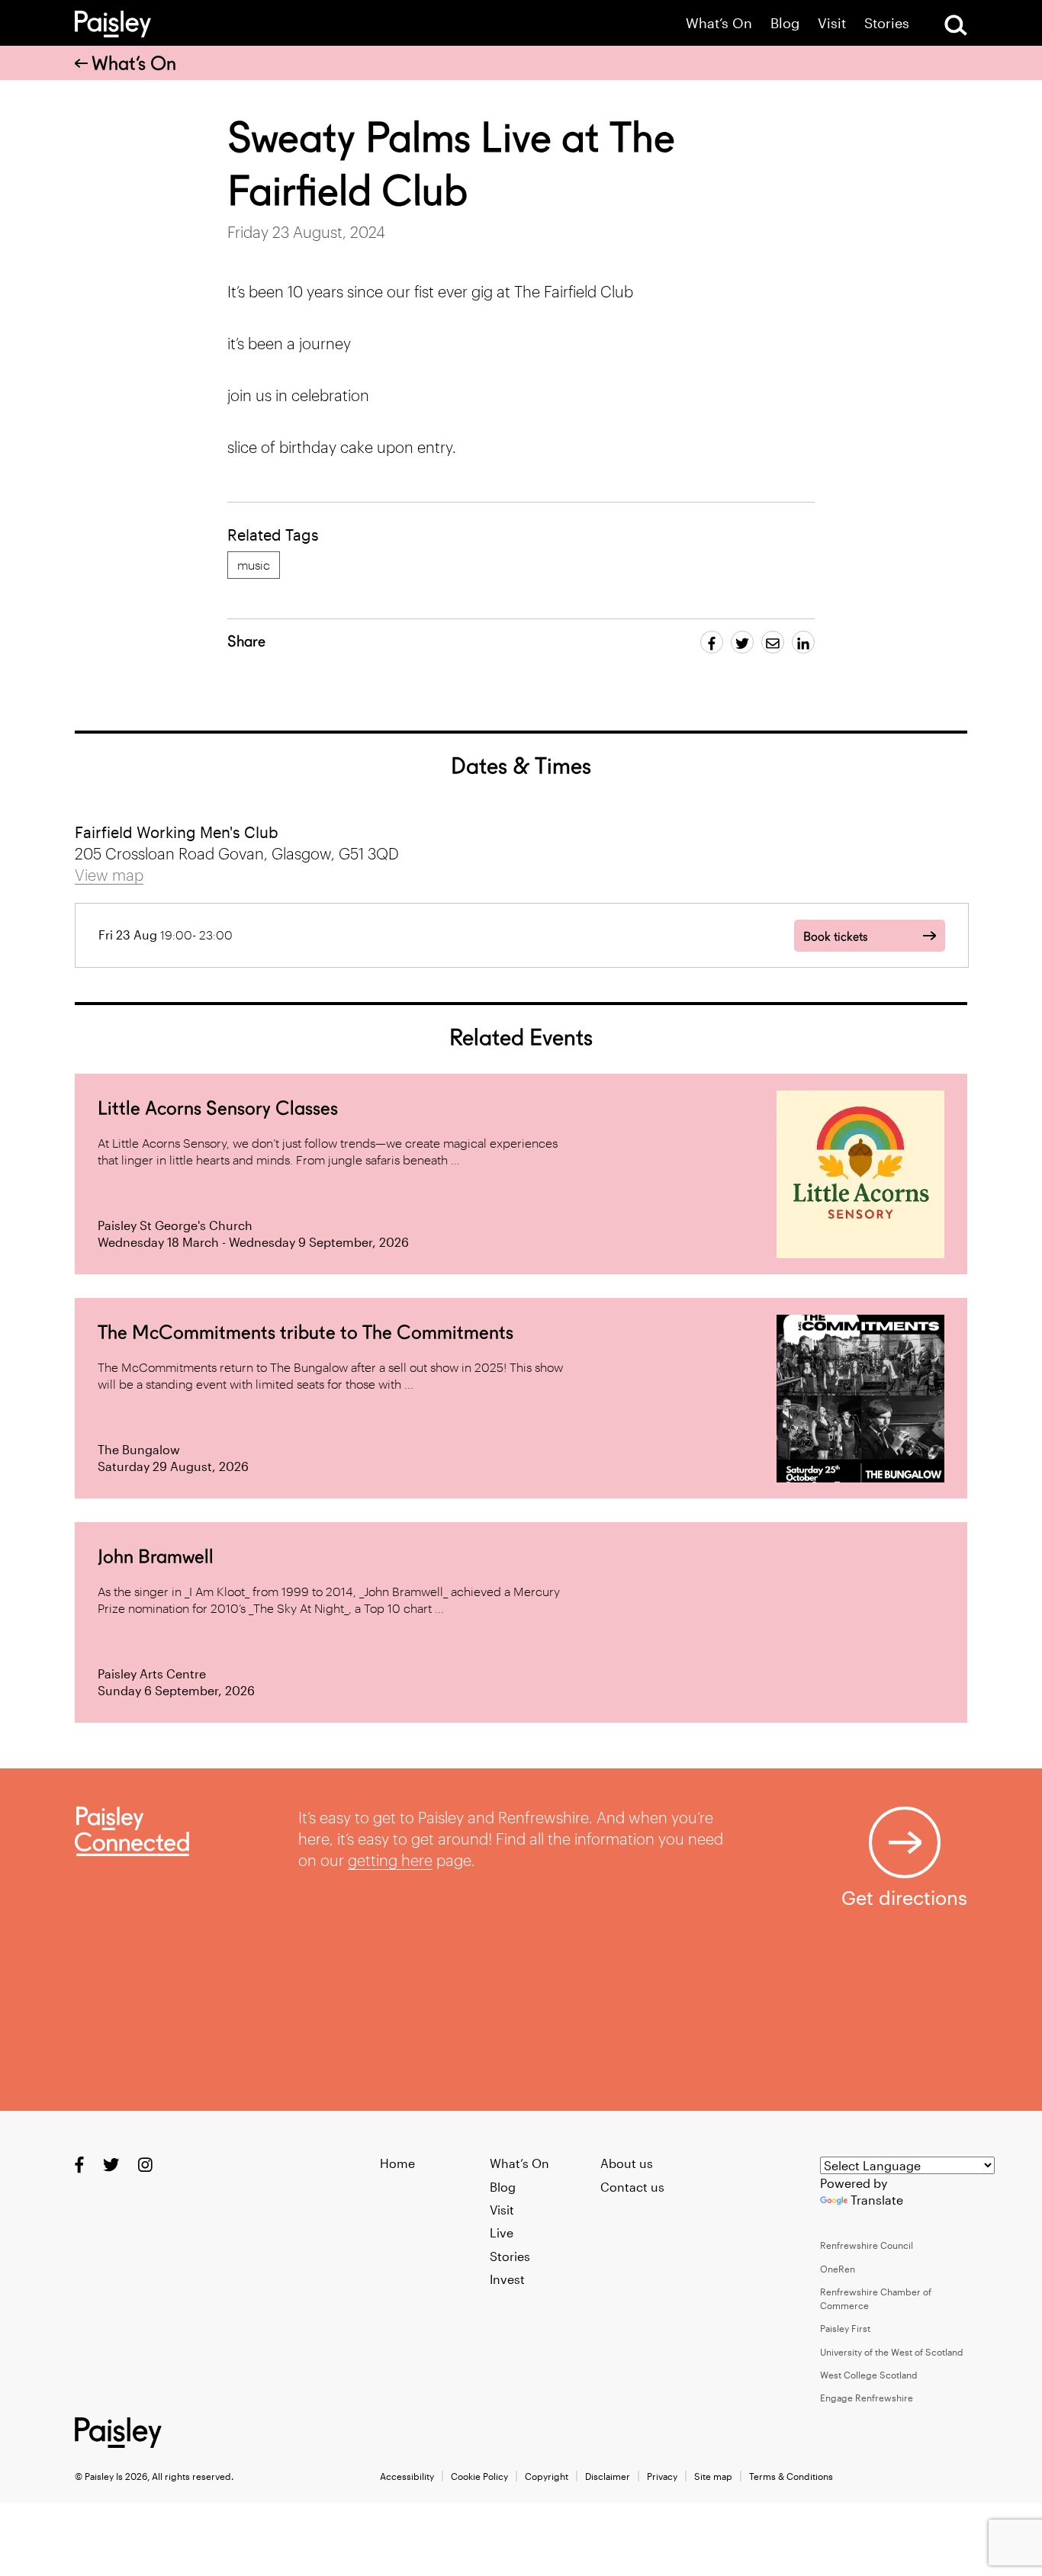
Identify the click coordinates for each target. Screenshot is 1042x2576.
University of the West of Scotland (892, 2352)
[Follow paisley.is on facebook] (79, 2165)
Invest (507, 2279)
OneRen (838, 2269)
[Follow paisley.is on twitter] (111, 2165)
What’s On (719, 23)
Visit (832, 23)
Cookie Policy (479, 2476)
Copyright (547, 2476)
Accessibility (407, 2476)
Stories (887, 23)
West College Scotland (869, 2375)
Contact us (632, 2187)
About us (627, 2163)
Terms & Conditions (791, 2476)
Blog (785, 23)
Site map (713, 2476)
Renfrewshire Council (867, 2245)
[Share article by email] (773, 642)
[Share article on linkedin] (803, 642)
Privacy (662, 2476)
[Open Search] (956, 25)
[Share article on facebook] (712, 642)
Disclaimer (608, 2476)
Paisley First (845, 2328)
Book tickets (835, 937)
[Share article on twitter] (742, 642)
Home (397, 2163)
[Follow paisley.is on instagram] (145, 2165)
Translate (877, 2200)
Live (502, 2232)
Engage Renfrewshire (867, 2398)
